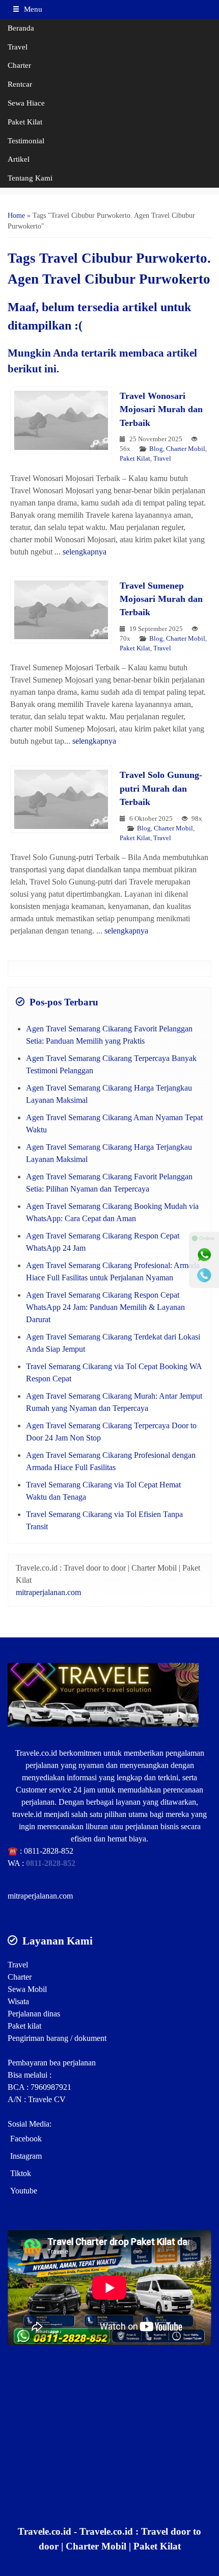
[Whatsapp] (204, 1255)
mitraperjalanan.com (48, 1592)
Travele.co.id (36, 1753)
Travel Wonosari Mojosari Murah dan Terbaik (161, 409)
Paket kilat (24, 2026)
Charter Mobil (186, 449)
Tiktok (21, 2173)
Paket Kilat (25, 122)
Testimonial (26, 141)
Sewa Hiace (26, 103)
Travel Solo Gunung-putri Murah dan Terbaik (161, 788)
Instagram (26, 2156)
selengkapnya (85, 552)
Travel (18, 47)
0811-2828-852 (49, 1851)
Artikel (19, 159)
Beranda (21, 28)
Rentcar (20, 84)
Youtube (24, 2191)
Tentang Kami (30, 178)
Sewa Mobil (27, 1989)
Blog (156, 449)
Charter (19, 65)
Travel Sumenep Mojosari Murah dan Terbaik (161, 599)
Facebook (26, 2139)
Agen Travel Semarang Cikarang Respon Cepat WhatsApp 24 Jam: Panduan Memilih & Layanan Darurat (105, 1307)
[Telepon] (204, 1275)
